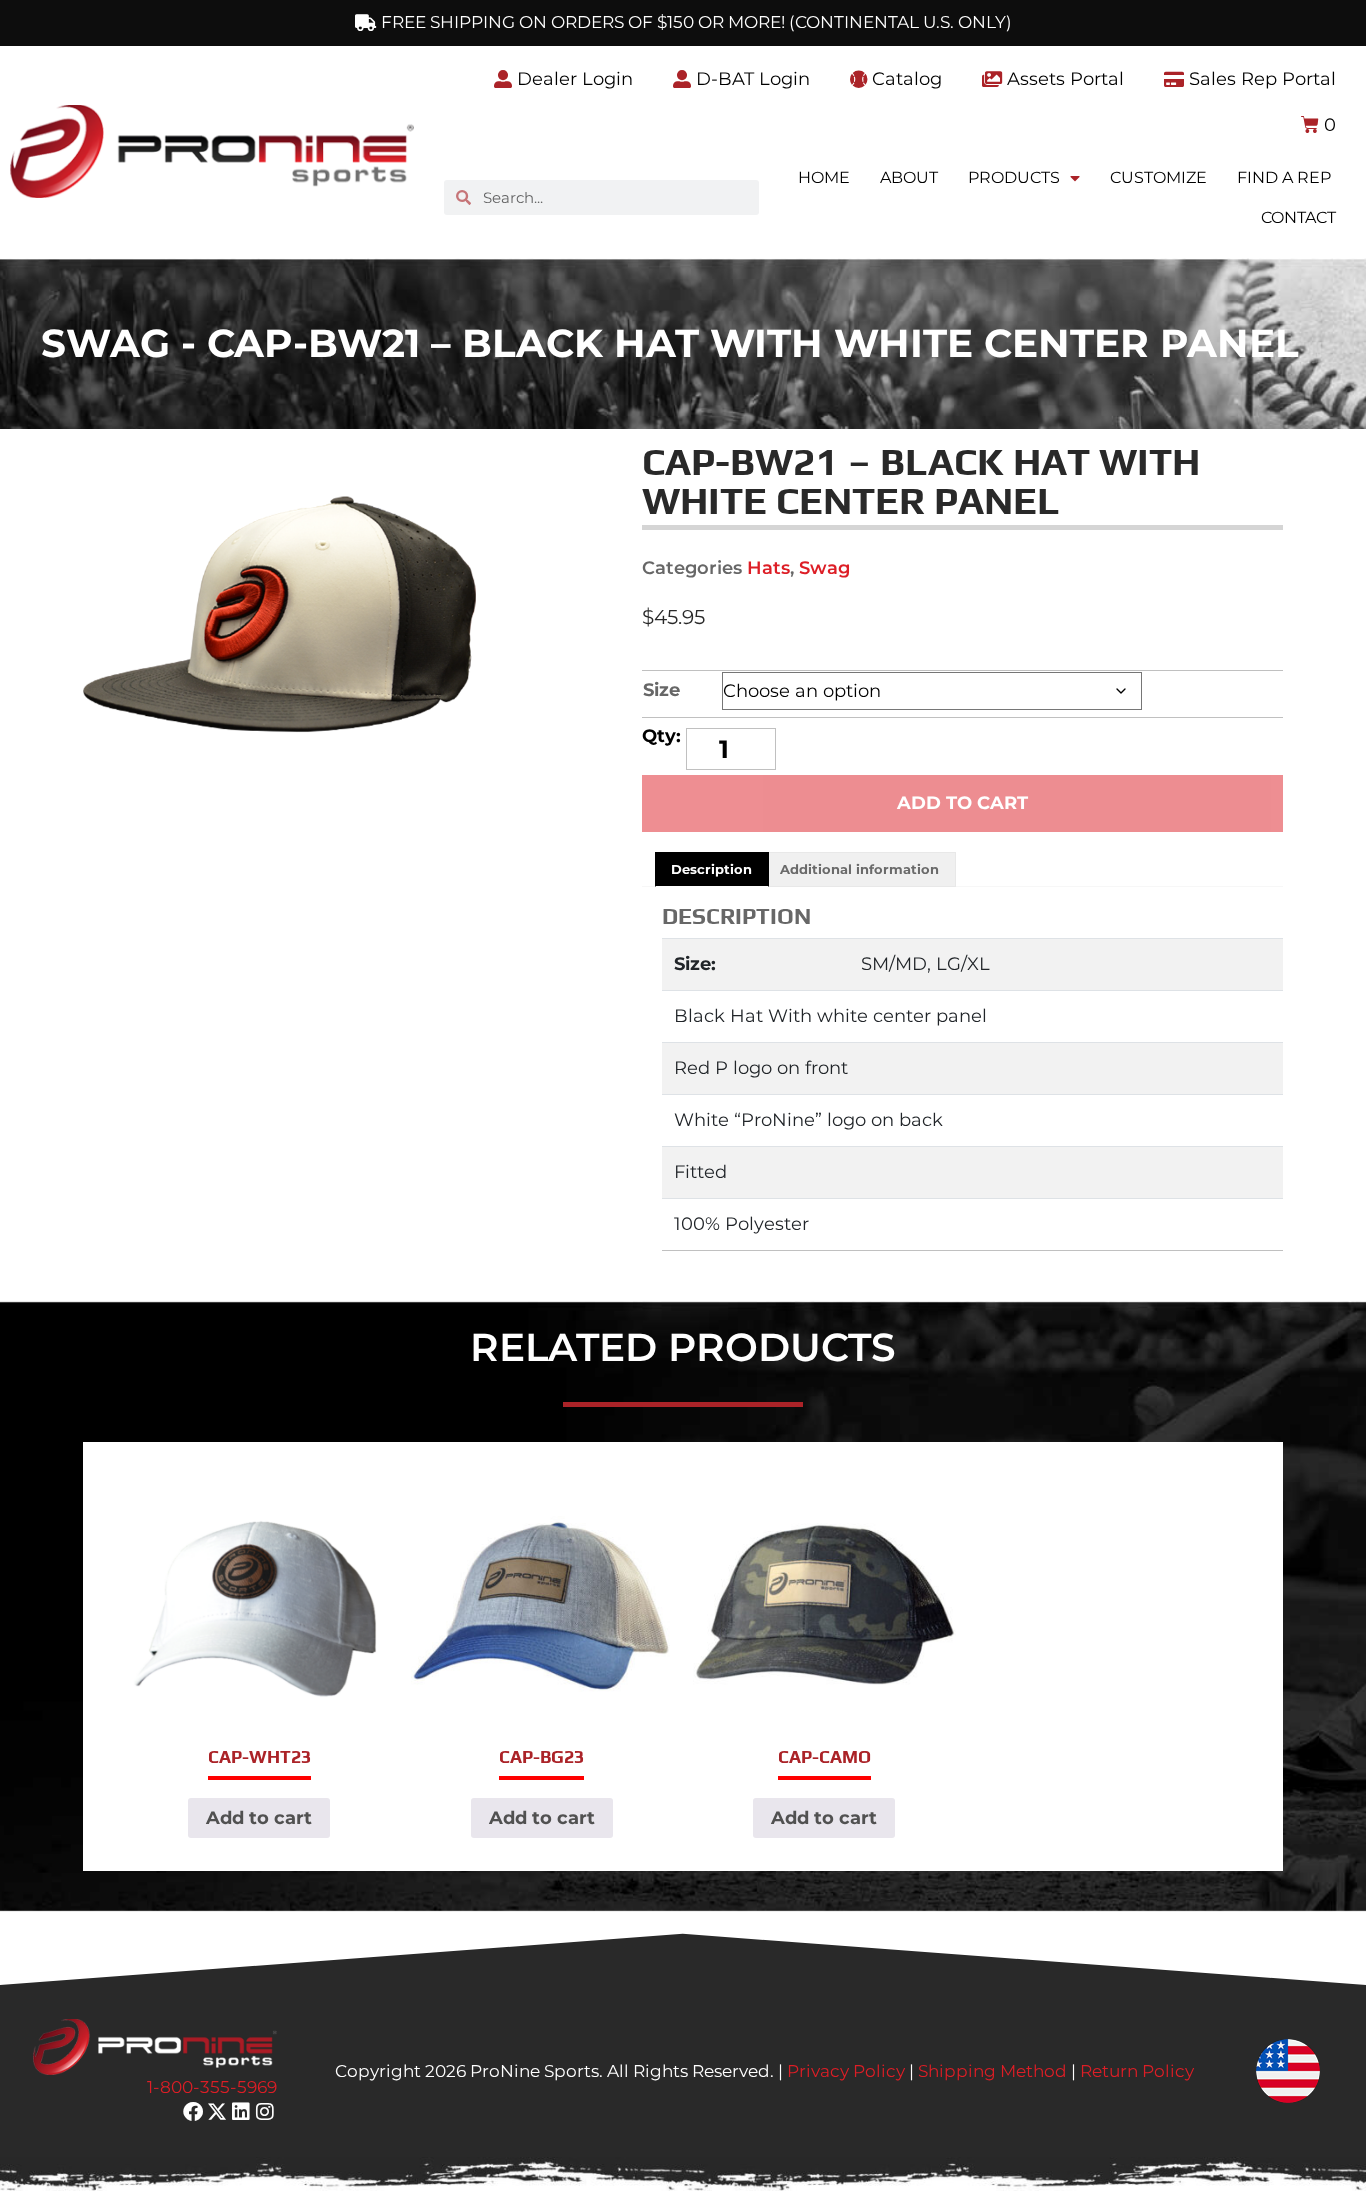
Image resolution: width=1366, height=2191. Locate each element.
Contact (1298, 217)
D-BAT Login (750, 79)
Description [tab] (711, 869)
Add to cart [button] (259, 1818)
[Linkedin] (241, 2112)
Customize (1158, 177)
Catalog (904, 79)
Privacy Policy (846, 2071)
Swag (824, 568)
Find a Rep (1284, 177)
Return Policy (1137, 2071)
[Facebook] (193, 2112)
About (909, 177)
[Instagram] (265, 2112)
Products (1014, 177)
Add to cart (962, 803)
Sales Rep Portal (1260, 79)
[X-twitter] (217, 2112)
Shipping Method (992, 2071)
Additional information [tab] (859, 869)
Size (661, 690)
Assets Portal (1063, 79)
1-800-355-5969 (212, 2087)
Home (824, 177)
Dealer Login (572, 79)
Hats (768, 568)
